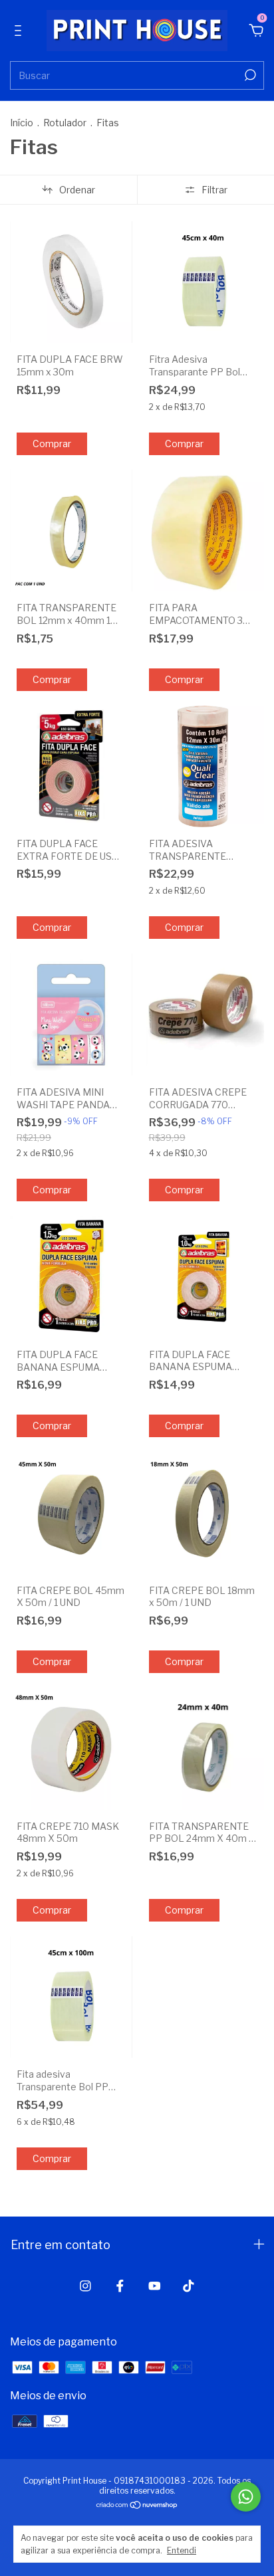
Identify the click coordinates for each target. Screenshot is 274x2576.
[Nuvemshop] (137, 2505)
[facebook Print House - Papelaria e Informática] (120, 2286)
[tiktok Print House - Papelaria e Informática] (189, 2286)
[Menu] (20, 32)
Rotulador (65, 123)
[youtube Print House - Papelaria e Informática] (155, 2286)
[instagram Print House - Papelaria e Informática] (85, 2286)
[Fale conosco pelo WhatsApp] (246, 2497)
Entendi (182, 2550)
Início (22, 123)
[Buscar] (249, 75)
